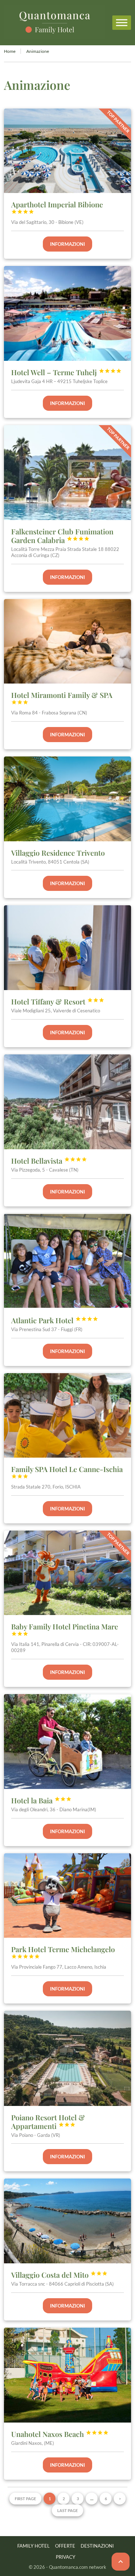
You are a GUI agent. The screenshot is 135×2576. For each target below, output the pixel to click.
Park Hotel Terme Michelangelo (63, 1952)
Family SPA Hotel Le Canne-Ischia (67, 1472)
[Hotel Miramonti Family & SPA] (67, 641)
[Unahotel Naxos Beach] (67, 2375)
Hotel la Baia (41, 1800)
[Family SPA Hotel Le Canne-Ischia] (67, 1415)
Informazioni (67, 244)
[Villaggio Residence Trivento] (67, 799)
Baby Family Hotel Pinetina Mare (65, 1629)
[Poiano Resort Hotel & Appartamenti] (67, 2058)
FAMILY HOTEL (33, 2546)
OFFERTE (65, 2546)
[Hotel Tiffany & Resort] (67, 947)
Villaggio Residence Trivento (58, 853)
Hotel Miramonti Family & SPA (62, 698)
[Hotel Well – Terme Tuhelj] (67, 313)
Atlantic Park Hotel (55, 1320)
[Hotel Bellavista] (67, 1102)
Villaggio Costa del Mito (59, 2275)
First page (25, 2499)
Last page (67, 2510)
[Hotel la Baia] (67, 1742)
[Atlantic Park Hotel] (67, 1261)
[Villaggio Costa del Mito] (67, 2221)
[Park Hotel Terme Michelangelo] (67, 1896)
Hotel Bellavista (49, 1161)
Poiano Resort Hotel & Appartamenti (48, 2122)
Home (10, 51)
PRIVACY (66, 2557)
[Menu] (122, 22)
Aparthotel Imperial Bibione (57, 207)
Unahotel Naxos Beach (60, 2434)
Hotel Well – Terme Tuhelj (66, 372)
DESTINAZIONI (97, 2546)
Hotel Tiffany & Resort (58, 1001)
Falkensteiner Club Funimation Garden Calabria (62, 536)
